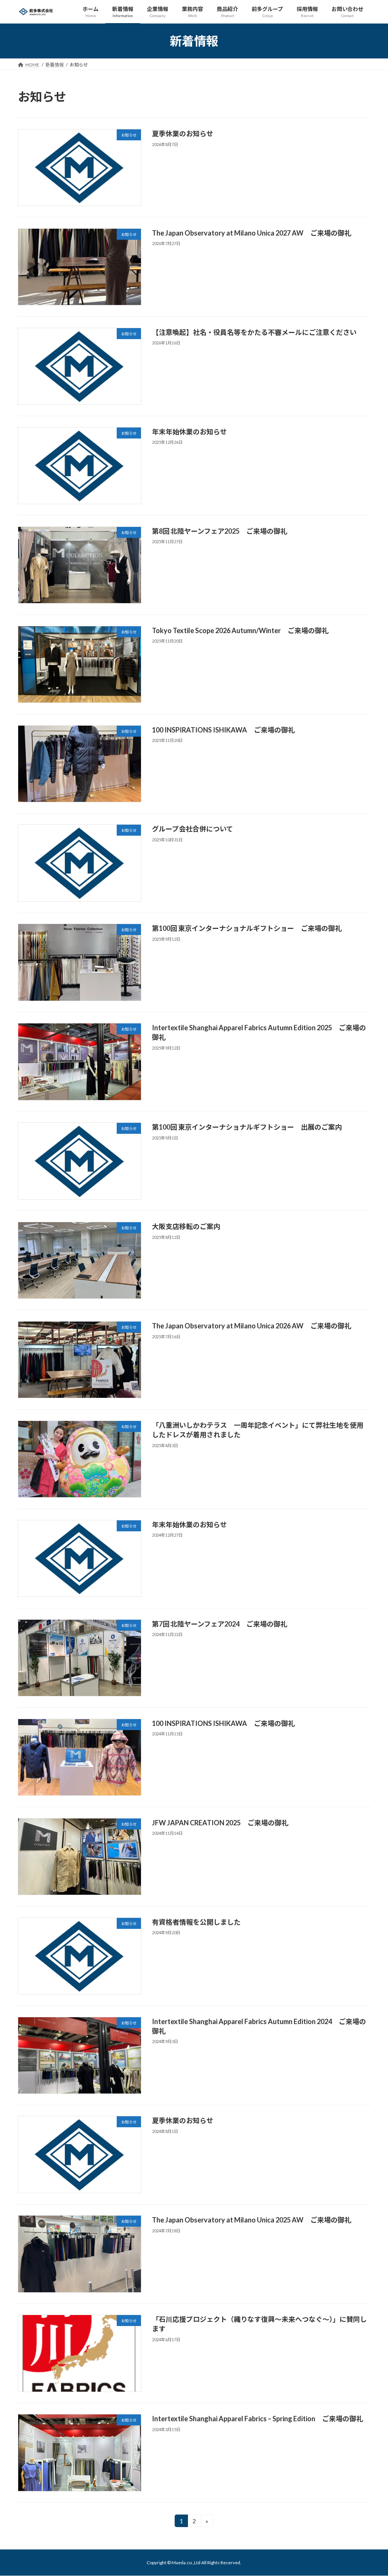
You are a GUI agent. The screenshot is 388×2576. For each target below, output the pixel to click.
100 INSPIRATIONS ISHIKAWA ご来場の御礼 (223, 730)
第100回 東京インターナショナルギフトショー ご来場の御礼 (247, 928)
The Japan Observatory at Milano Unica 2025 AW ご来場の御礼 (252, 2220)
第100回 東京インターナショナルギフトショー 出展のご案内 (247, 1127)
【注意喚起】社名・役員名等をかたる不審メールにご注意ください (254, 332)
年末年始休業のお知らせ (189, 432)
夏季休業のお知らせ (183, 134)
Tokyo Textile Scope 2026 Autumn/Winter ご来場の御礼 (240, 630)
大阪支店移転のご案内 (186, 1226)
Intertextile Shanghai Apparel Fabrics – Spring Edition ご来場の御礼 (257, 2419)
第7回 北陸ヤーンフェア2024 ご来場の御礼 (220, 1624)
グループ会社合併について (192, 829)
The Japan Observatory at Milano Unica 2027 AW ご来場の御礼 (252, 233)
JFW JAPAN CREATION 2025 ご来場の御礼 (220, 1823)
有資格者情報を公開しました (196, 1922)
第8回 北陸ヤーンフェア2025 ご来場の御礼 (220, 531)
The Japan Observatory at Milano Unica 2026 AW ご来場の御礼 (252, 1326)
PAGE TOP (372, 2491)
